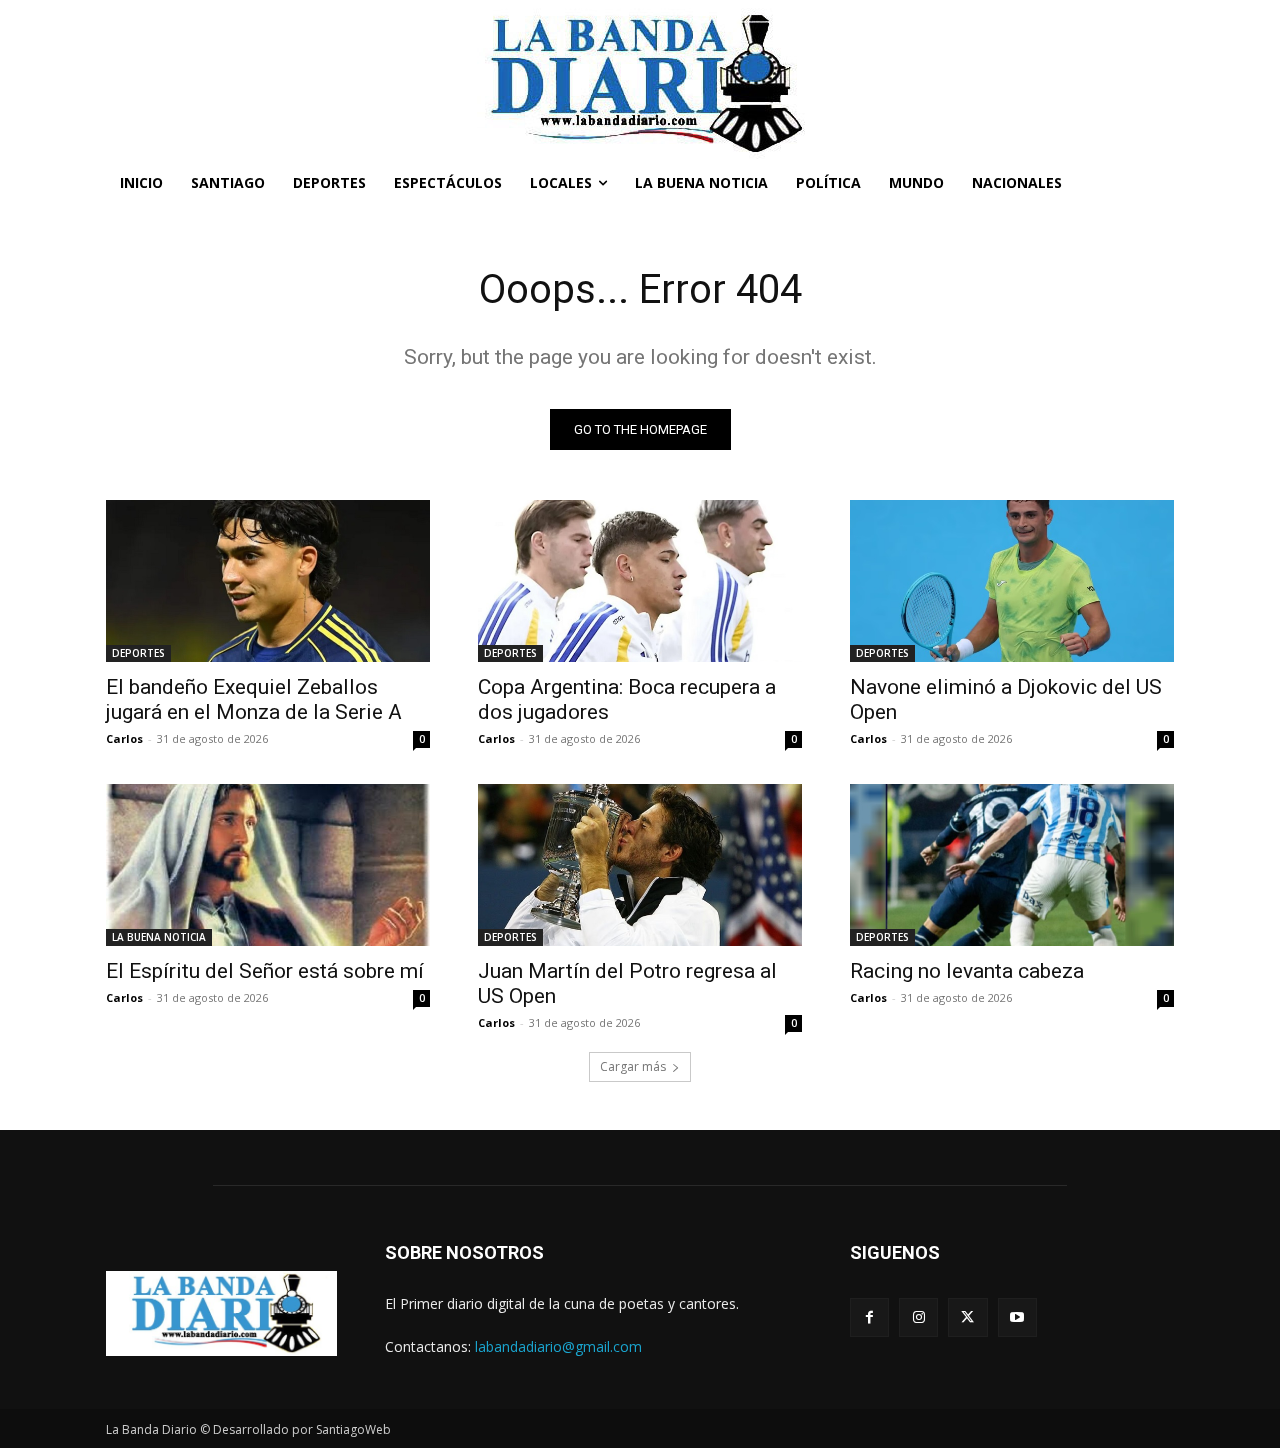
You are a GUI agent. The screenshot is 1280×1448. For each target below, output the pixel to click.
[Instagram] (918, 1317)
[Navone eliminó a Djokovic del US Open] (1012, 581)
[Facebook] (869, 1317)
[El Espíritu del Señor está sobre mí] (268, 865)
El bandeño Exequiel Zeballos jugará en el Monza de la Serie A (254, 699)
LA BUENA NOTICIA (159, 937)
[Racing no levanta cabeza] (1012, 865)
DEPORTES (138, 653)
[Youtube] (1017, 1317)
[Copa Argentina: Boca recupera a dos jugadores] (640, 581)
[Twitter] (967, 1317)
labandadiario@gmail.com (558, 1346)
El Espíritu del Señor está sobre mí (265, 971)
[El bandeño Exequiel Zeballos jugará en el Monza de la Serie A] (268, 581)
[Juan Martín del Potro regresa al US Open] (640, 865)
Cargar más (633, 1066)
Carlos (124, 738)
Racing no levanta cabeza (967, 971)
